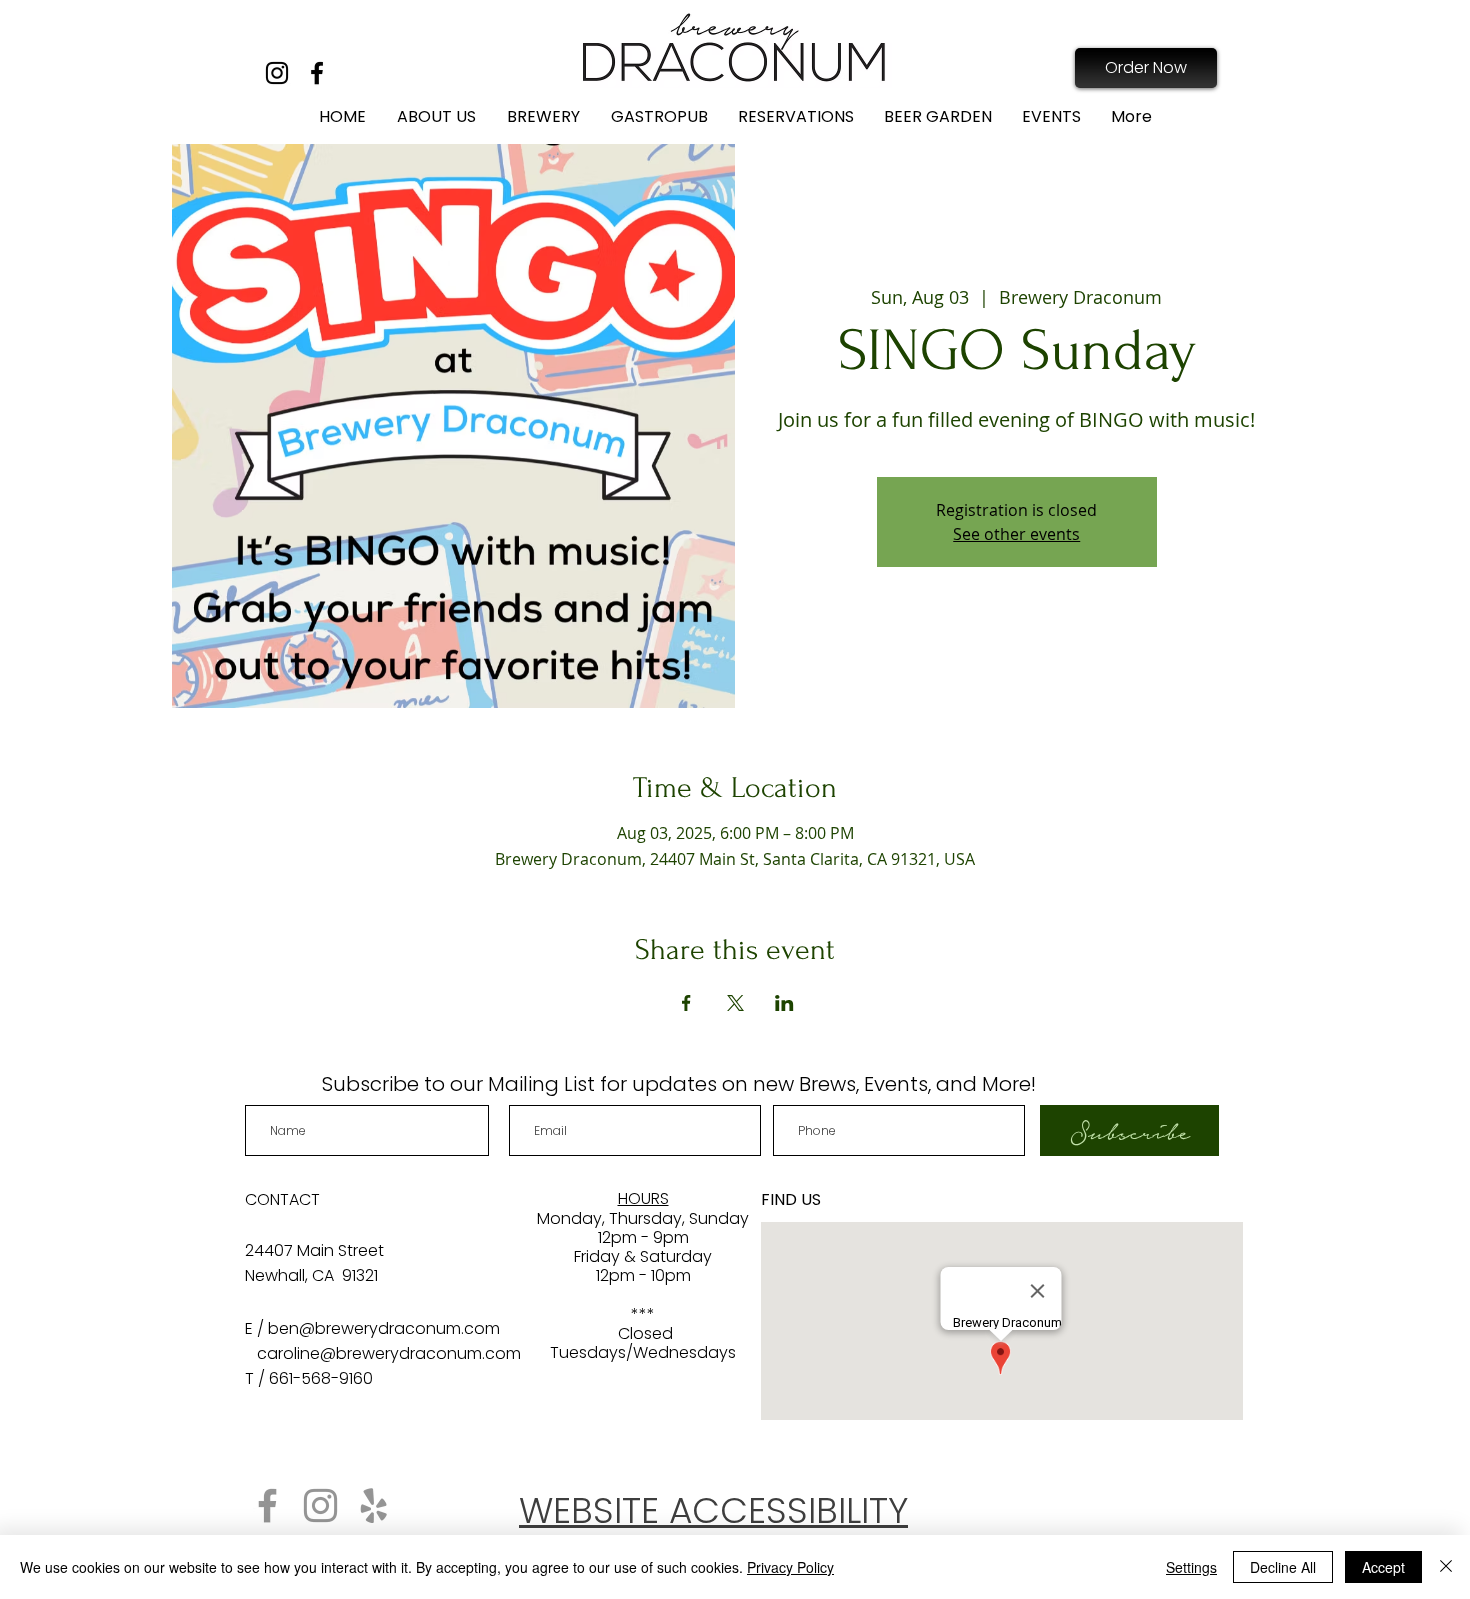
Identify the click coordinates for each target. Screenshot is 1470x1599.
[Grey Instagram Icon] (320, 1505)
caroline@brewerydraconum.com (389, 1353)
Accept (1383, 1567)
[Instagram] (277, 73)
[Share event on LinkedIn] (784, 1003)
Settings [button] (1191, 1567)
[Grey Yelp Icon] (373, 1505)
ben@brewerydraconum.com (384, 1328)
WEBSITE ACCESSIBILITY (713, 1510)
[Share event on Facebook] (686, 1003)
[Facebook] (317, 73)
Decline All (1283, 1567)
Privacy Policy (790, 1567)
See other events (1016, 534)
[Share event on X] (735, 1003)
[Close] (1446, 1567)
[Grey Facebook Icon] (267, 1505)
